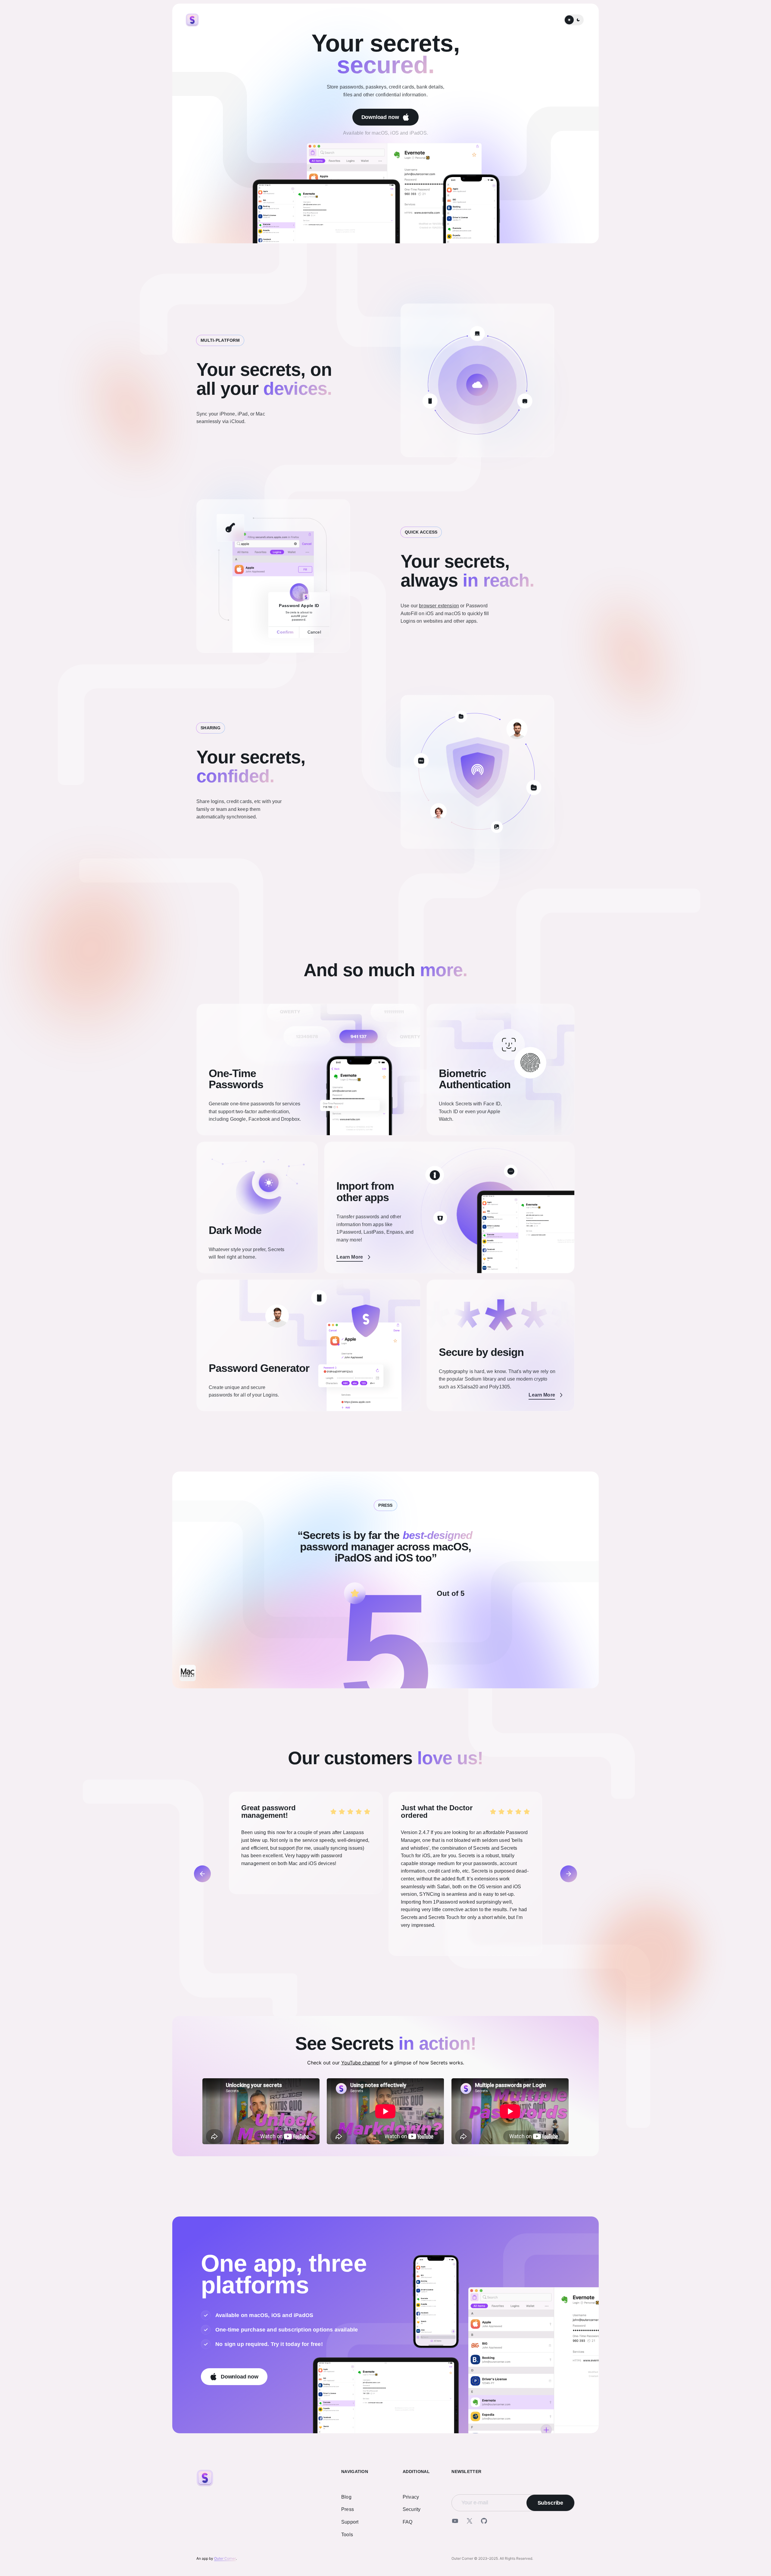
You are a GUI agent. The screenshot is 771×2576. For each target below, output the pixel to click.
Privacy (411, 2497)
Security (412, 2509)
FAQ (407, 2522)
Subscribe (550, 2503)
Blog (346, 2497)
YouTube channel (361, 2063)
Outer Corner (225, 2558)
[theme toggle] (574, 20)
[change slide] (202, 1874)
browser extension (439, 606)
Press (348, 2509)
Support (350, 2522)
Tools (347, 2535)
